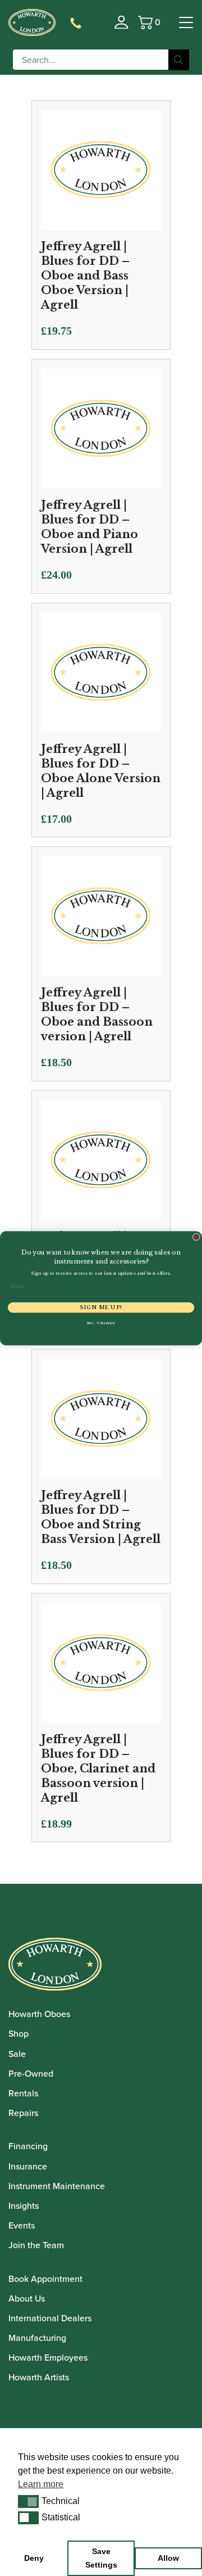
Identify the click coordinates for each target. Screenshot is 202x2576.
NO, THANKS (101, 1323)
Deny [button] (34, 2558)
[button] (28, 2501)
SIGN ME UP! (101, 1307)
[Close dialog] (196, 1237)
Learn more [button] (41, 2484)
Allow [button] (168, 2558)
